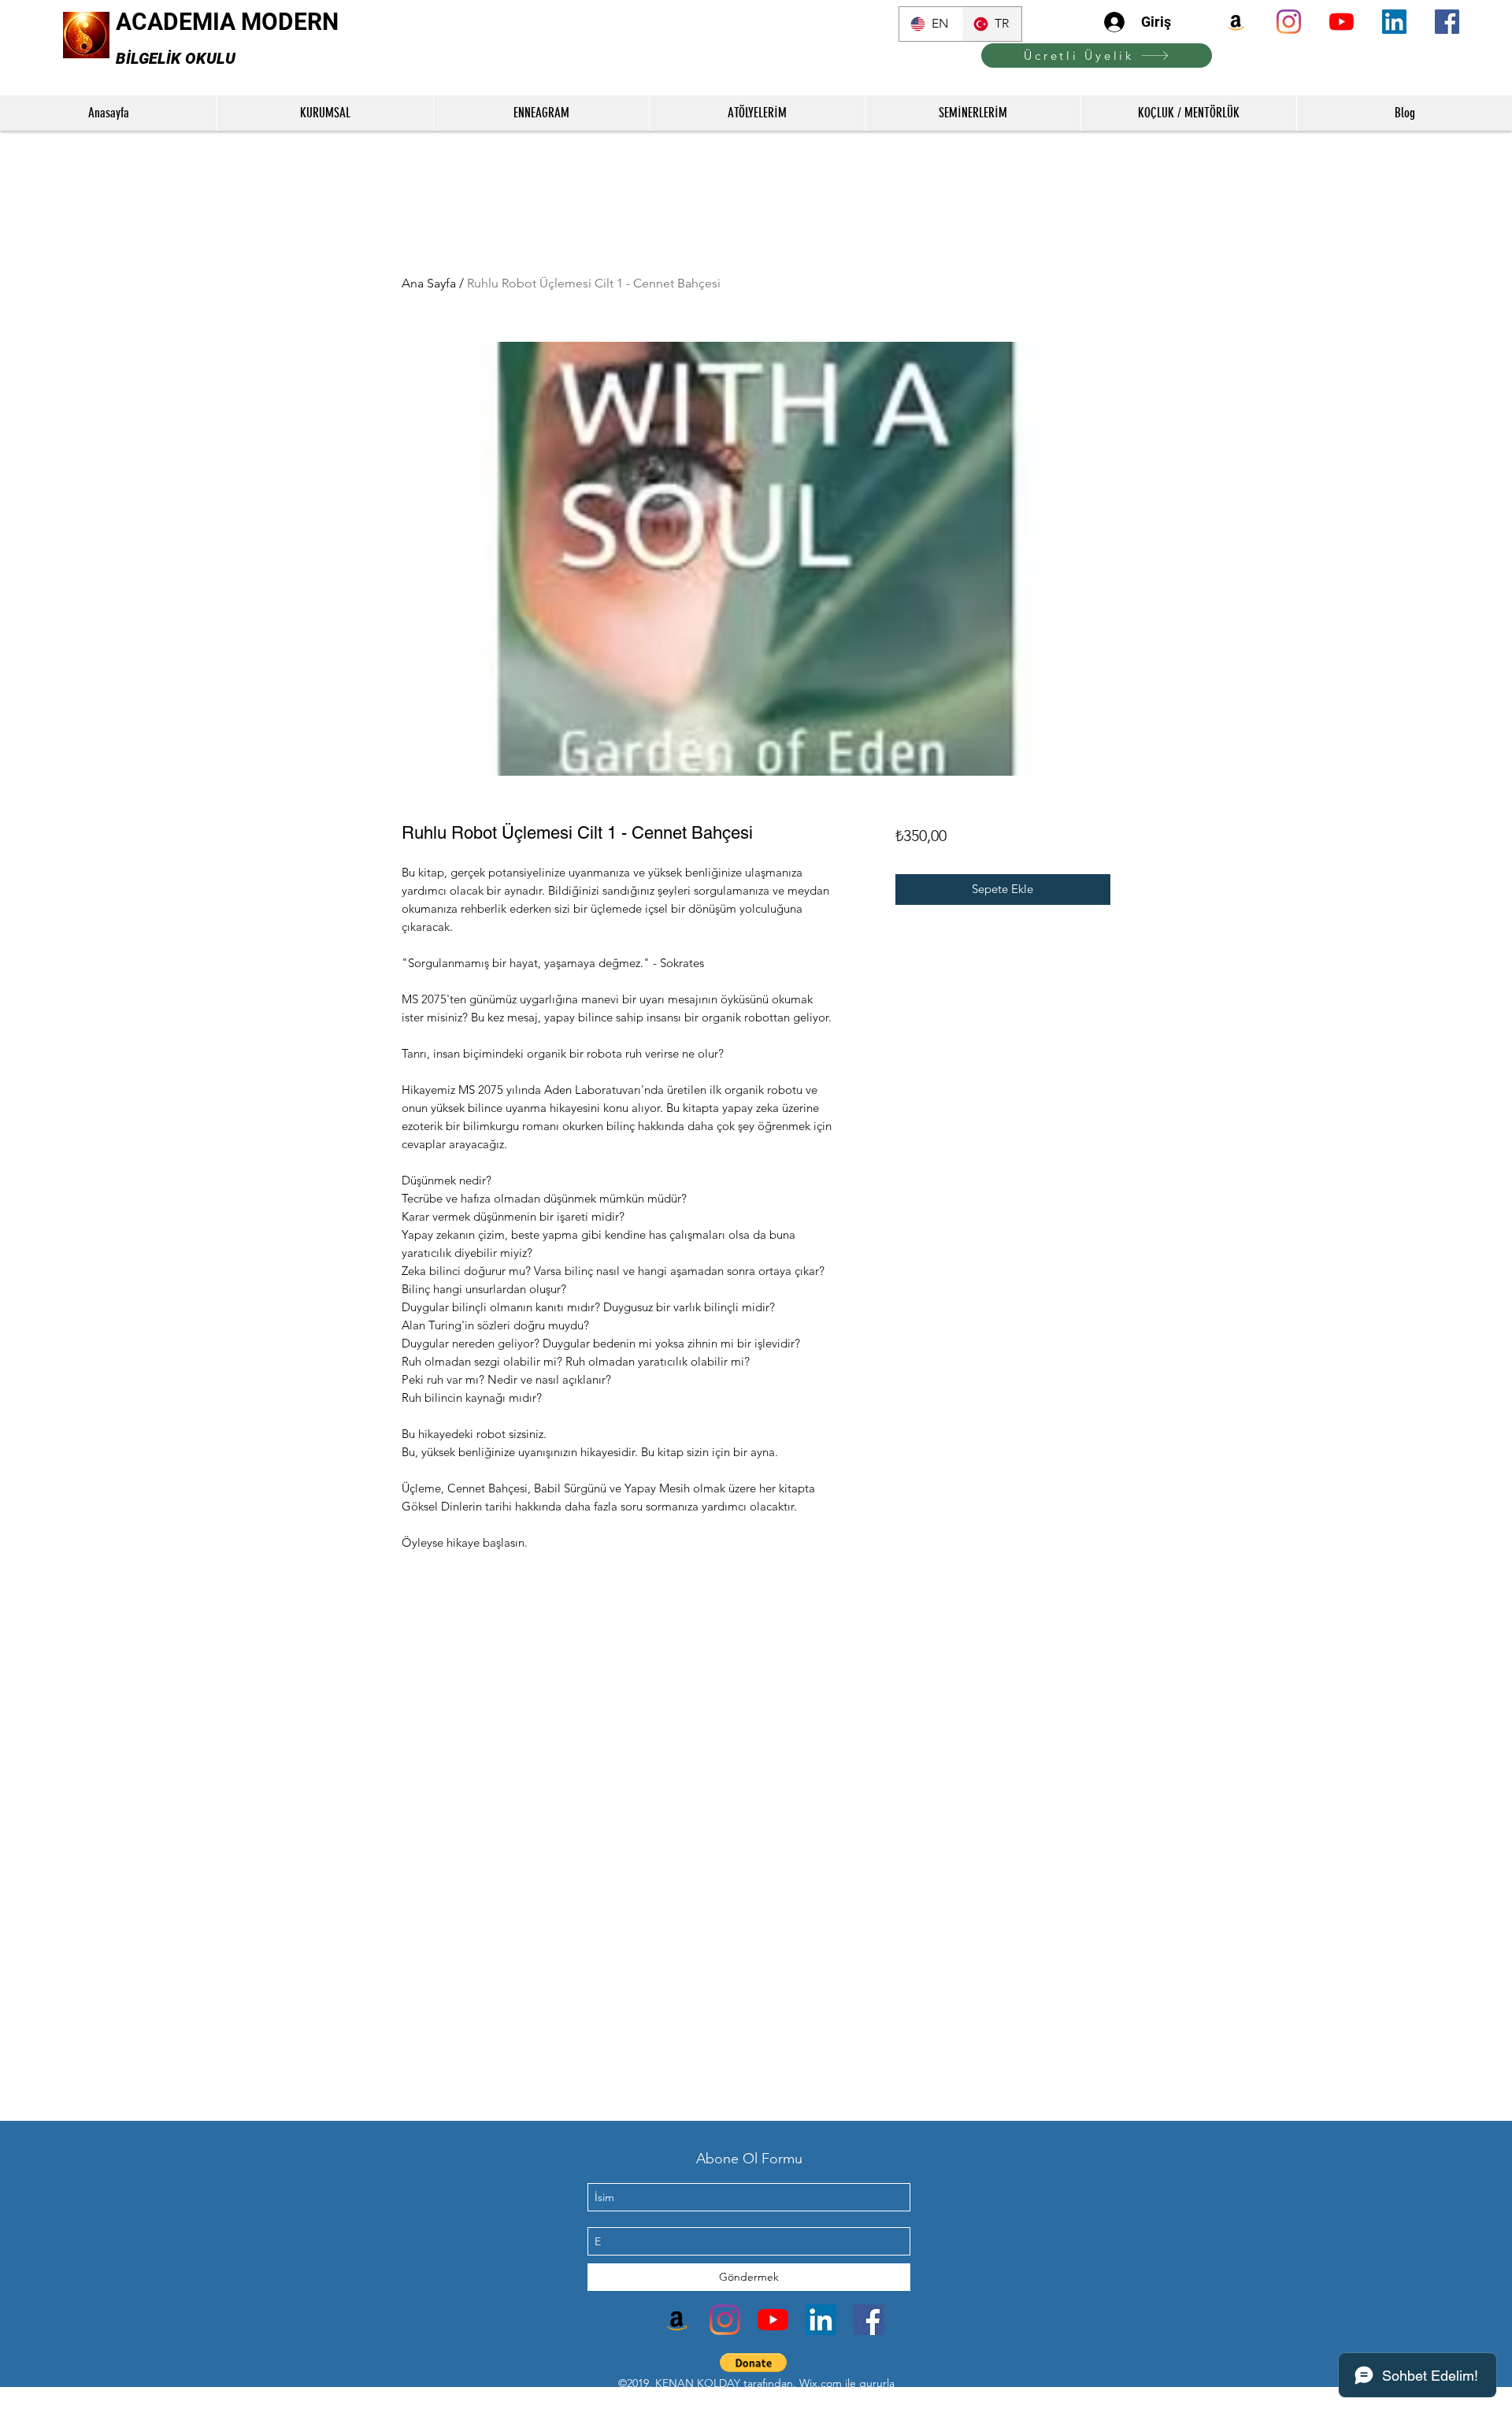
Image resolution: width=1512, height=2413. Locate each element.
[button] (753, 2363)
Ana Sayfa (429, 283)
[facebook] (1447, 22)
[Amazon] (1236, 22)
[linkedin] (1394, 22)
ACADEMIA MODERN (227, 22)
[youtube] (1342, 22)
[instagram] (1289, 22)
